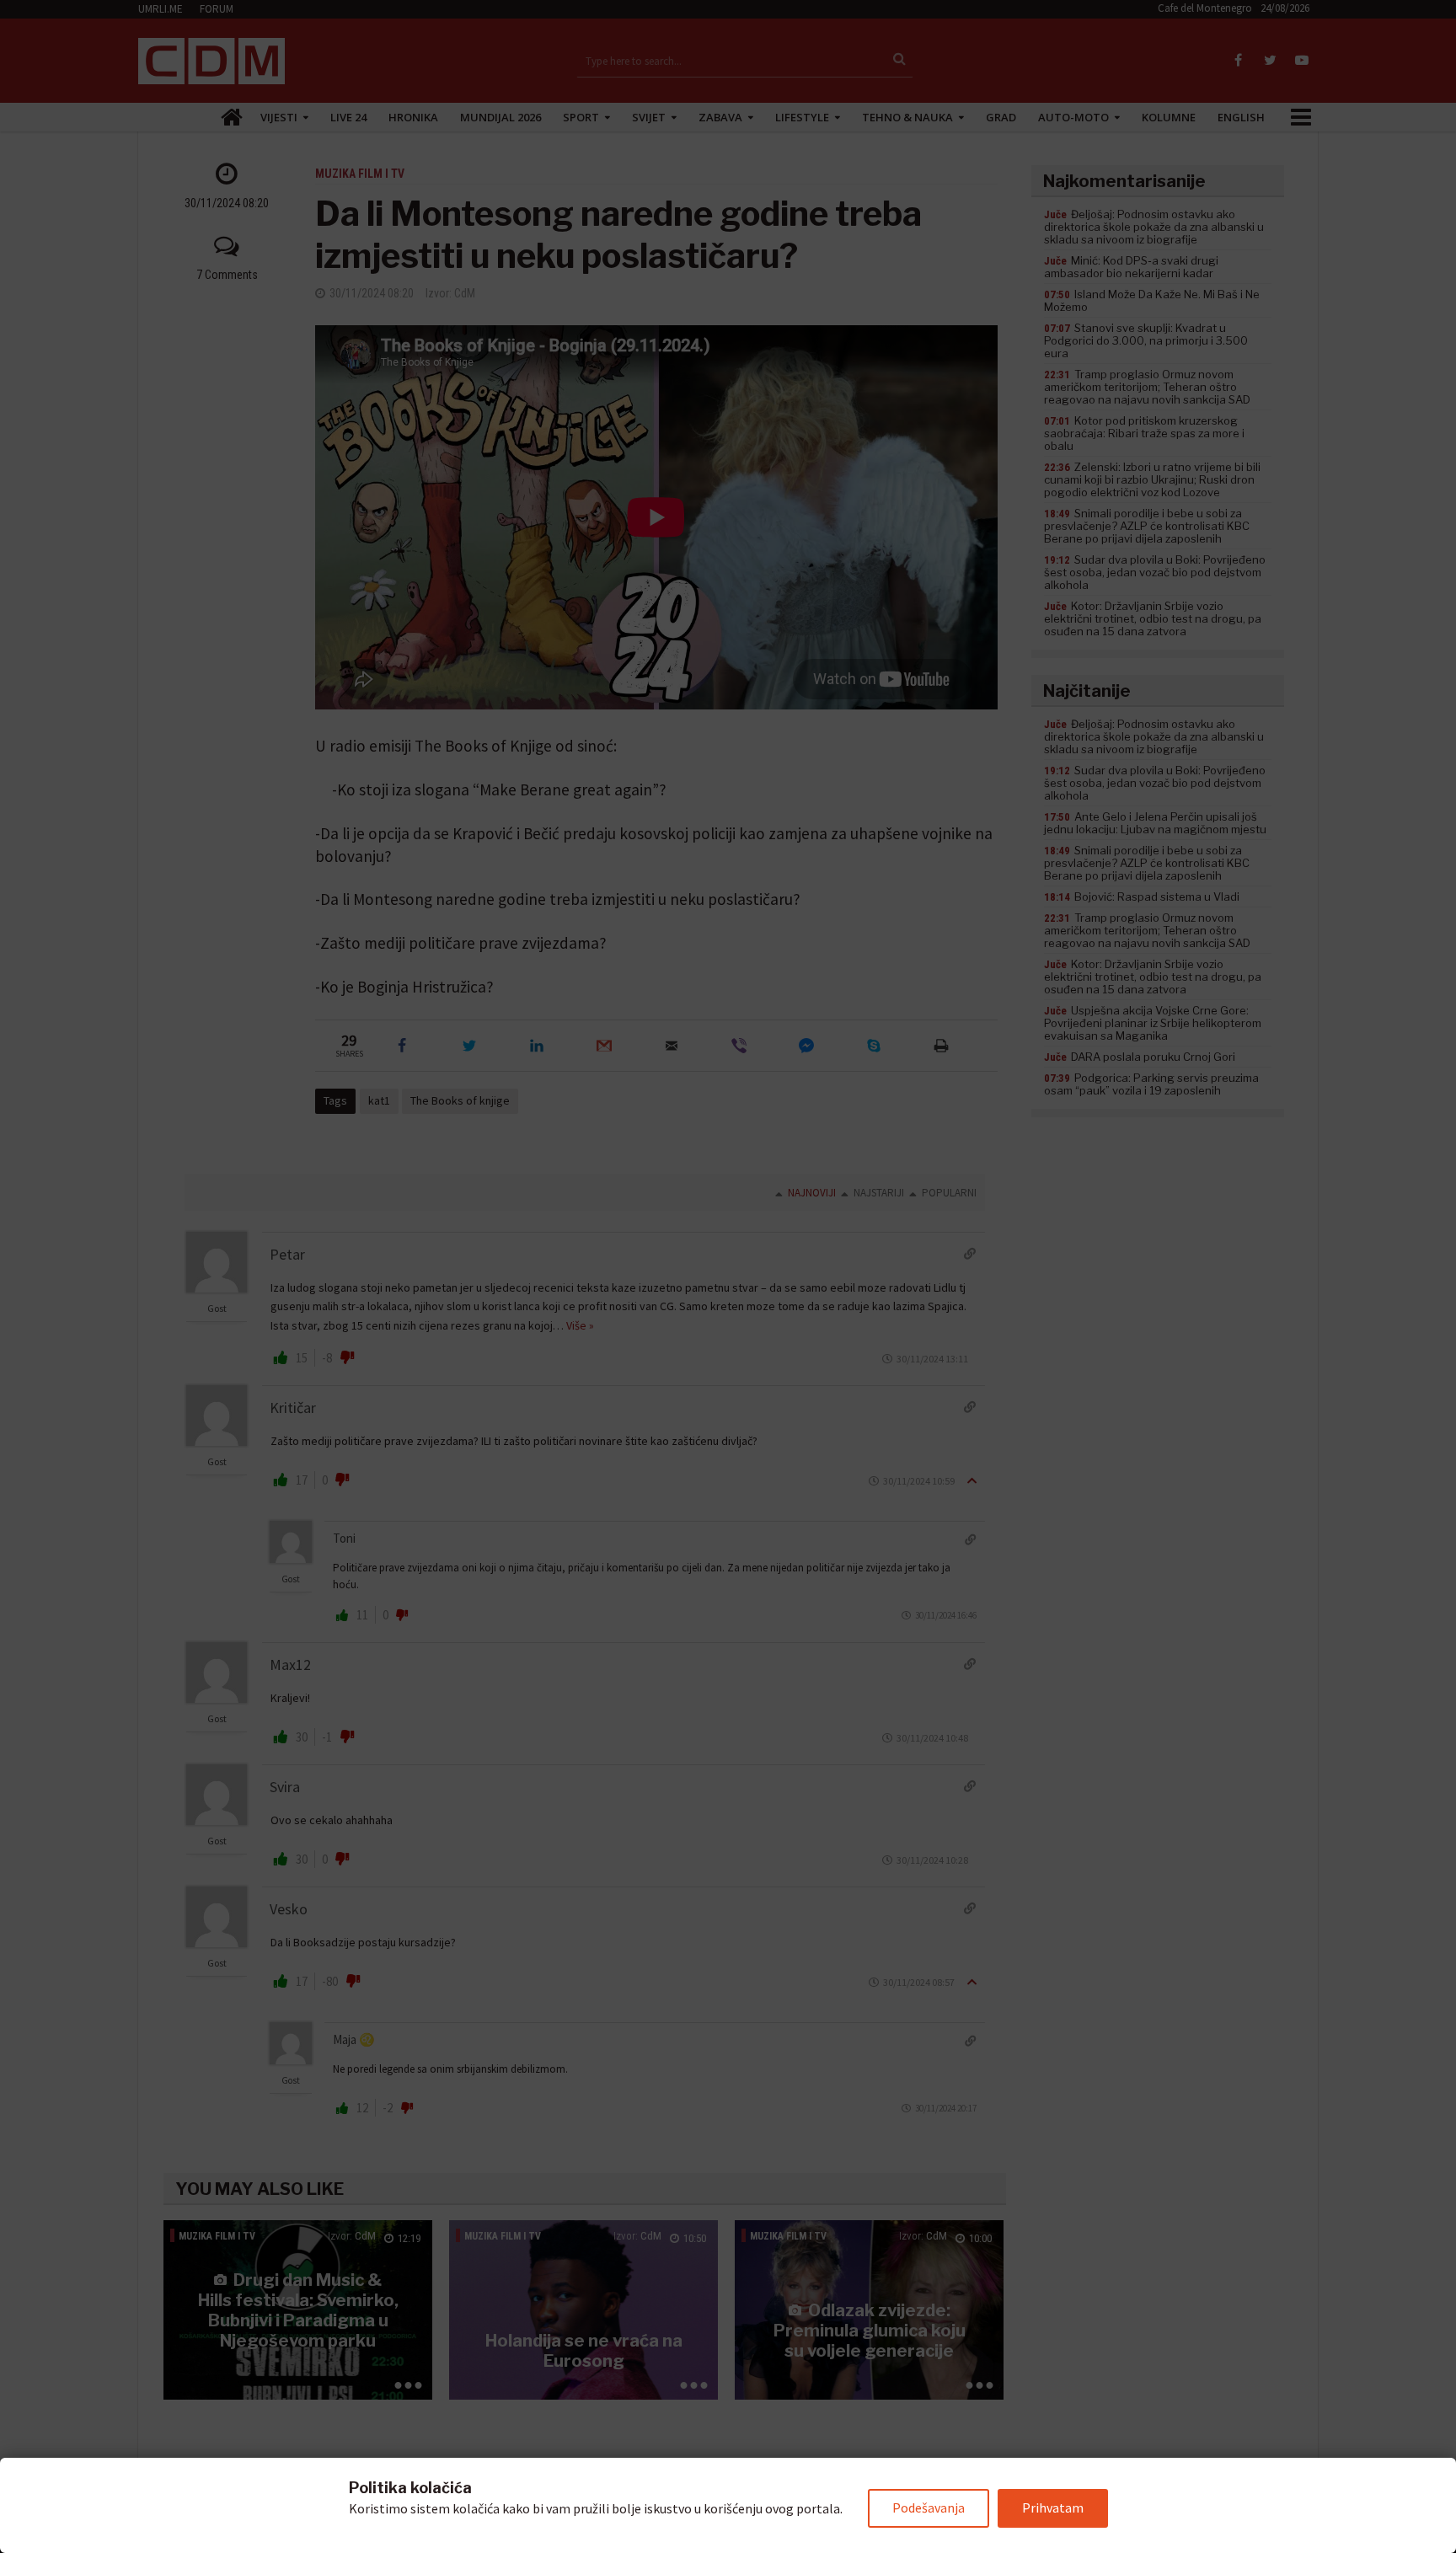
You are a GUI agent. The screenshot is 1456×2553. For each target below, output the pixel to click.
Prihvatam (1053, 2508)
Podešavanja (929, 2508)
